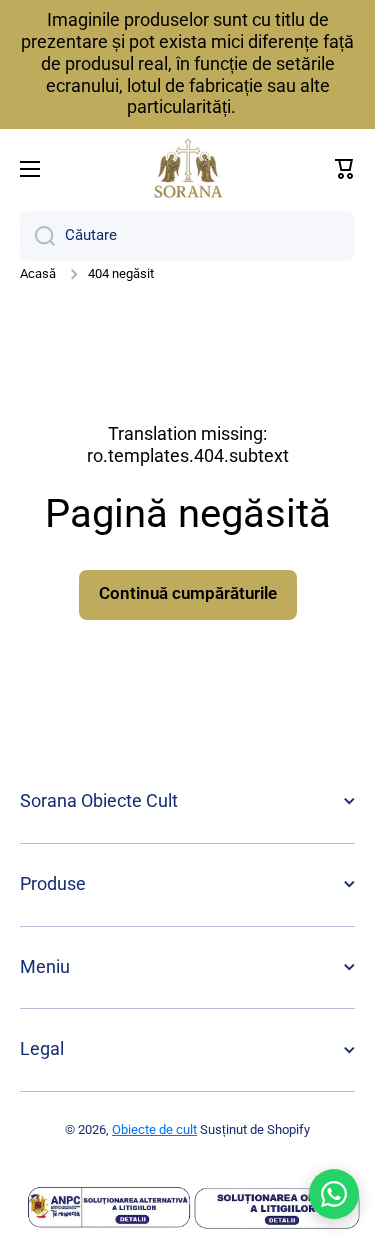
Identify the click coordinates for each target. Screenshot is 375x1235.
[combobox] (187, 236)
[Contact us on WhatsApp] (334, 1194)
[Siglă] (188, 169)
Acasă (38, 273)
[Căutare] (37, 236)
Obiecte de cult (154, 1129)
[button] (345, 169)
